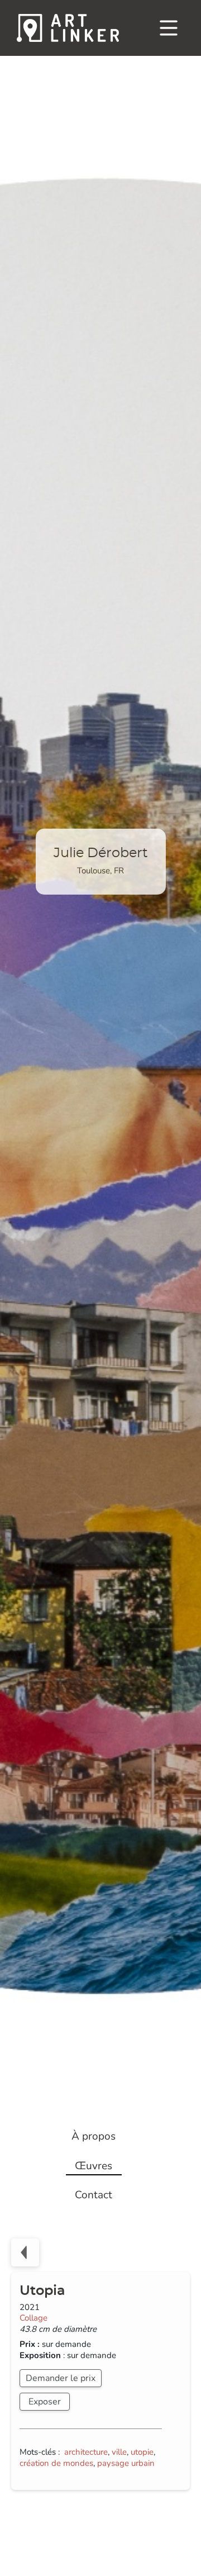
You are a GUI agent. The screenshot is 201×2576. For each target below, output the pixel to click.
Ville (119, 2452)
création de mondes (56, 2463)
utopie (142, 2452)
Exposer (45, 2402)
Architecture (86, 2452)
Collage (33, 2318)
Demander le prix (61, 2378)
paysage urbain (126, 2463)
